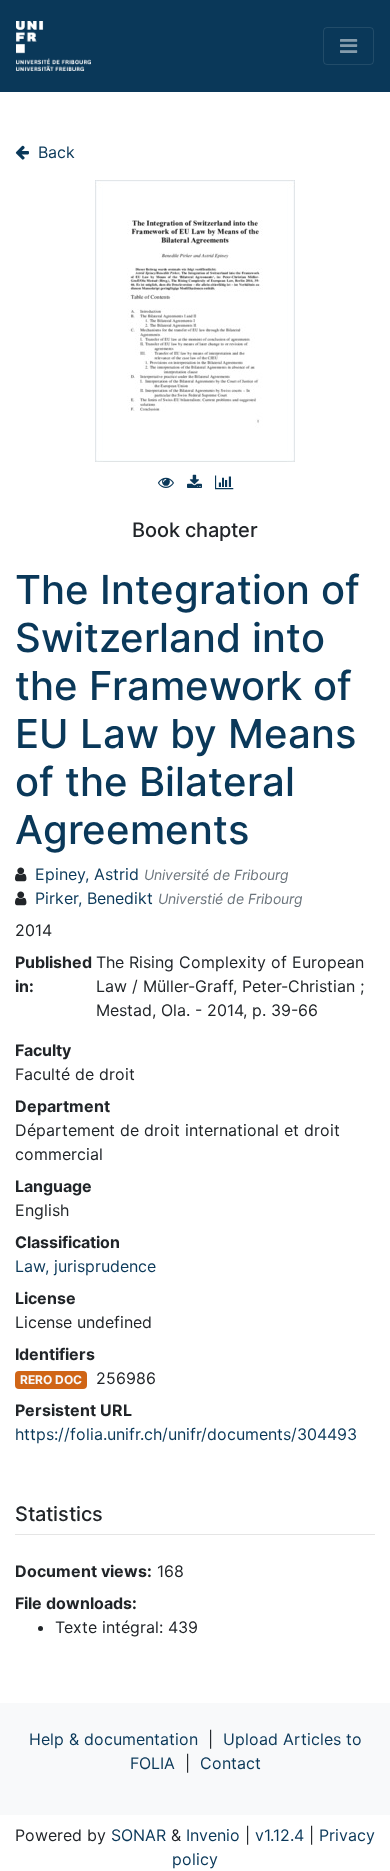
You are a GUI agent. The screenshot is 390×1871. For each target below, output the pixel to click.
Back (54, 152)
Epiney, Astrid (87, 874)
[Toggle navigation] (348, 46)
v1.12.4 (279, 1835)
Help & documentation (113, 1739)
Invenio (213, 1835)
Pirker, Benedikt (94, 898)
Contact (230, 1763)
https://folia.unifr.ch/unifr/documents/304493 (186, 1434)
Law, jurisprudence (85, 1266)
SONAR (138, 1835)
